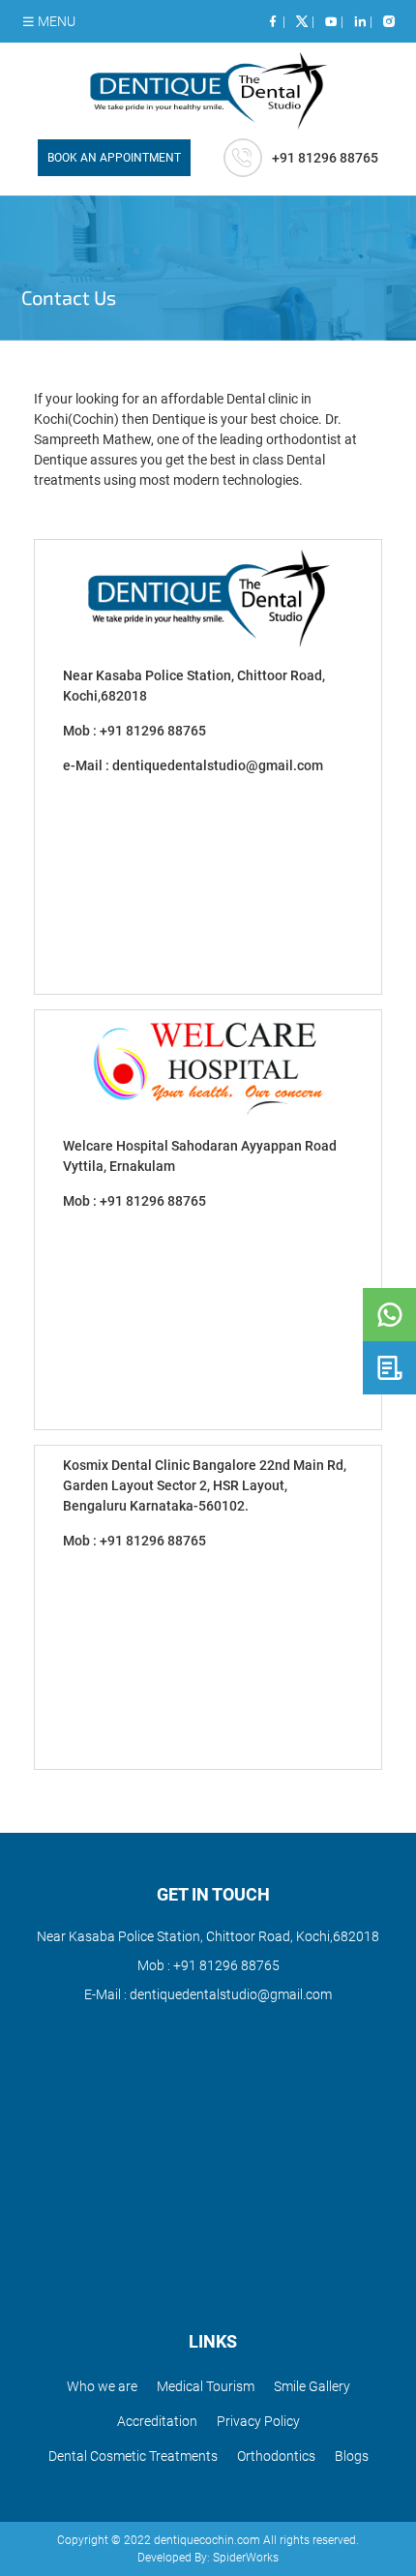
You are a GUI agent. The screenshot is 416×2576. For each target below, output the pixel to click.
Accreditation (157, 2421)
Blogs (352, 2456)
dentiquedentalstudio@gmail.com (218, 765)
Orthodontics (276, 2456)
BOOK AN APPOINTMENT (114, 158)
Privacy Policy (258, 2421)
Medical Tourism (206, 2386)
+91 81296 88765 (153, 731)
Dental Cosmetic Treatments (133, 2456)
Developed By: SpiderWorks (208, 2558)
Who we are (102, 2386)
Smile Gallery (312, 2386)
